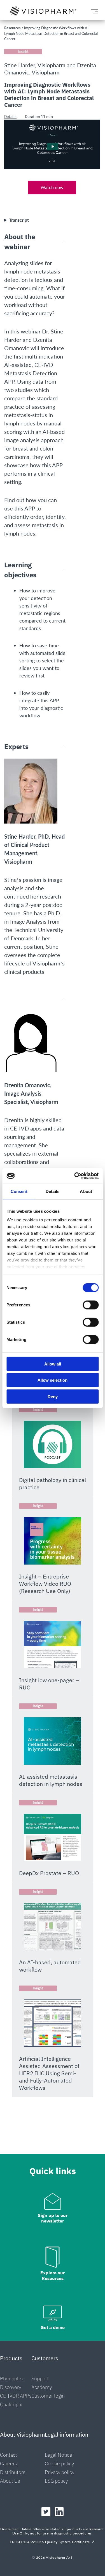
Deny (53, 1396)
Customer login (48, 2396)
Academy (42, 2387)
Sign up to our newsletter (53, 2218)
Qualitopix (11, 2404)
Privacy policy (60, 2472)
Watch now (52, 187)
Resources (12, 28)
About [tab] (86, 1191)
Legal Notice (59, 2455)
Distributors (13, 2472)
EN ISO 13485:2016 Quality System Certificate (50, 2542)
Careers (8, 2464)
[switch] (91, 1305)
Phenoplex (12, 2378)
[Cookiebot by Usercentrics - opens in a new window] (75, 1176)
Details (10, 117)
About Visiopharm (22, 2435)
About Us (10, 2481)
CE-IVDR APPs (16, 2396)
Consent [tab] (19, 1191)
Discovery (11, 2387)
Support (40, 2378)
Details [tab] (53, 1191)
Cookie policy (59, 2464)
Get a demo (53, 2327)
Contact (9, 2455)
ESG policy (56, 2481)
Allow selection (53, 1380)
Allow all (53, 1364)
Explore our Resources (53, 2275)
